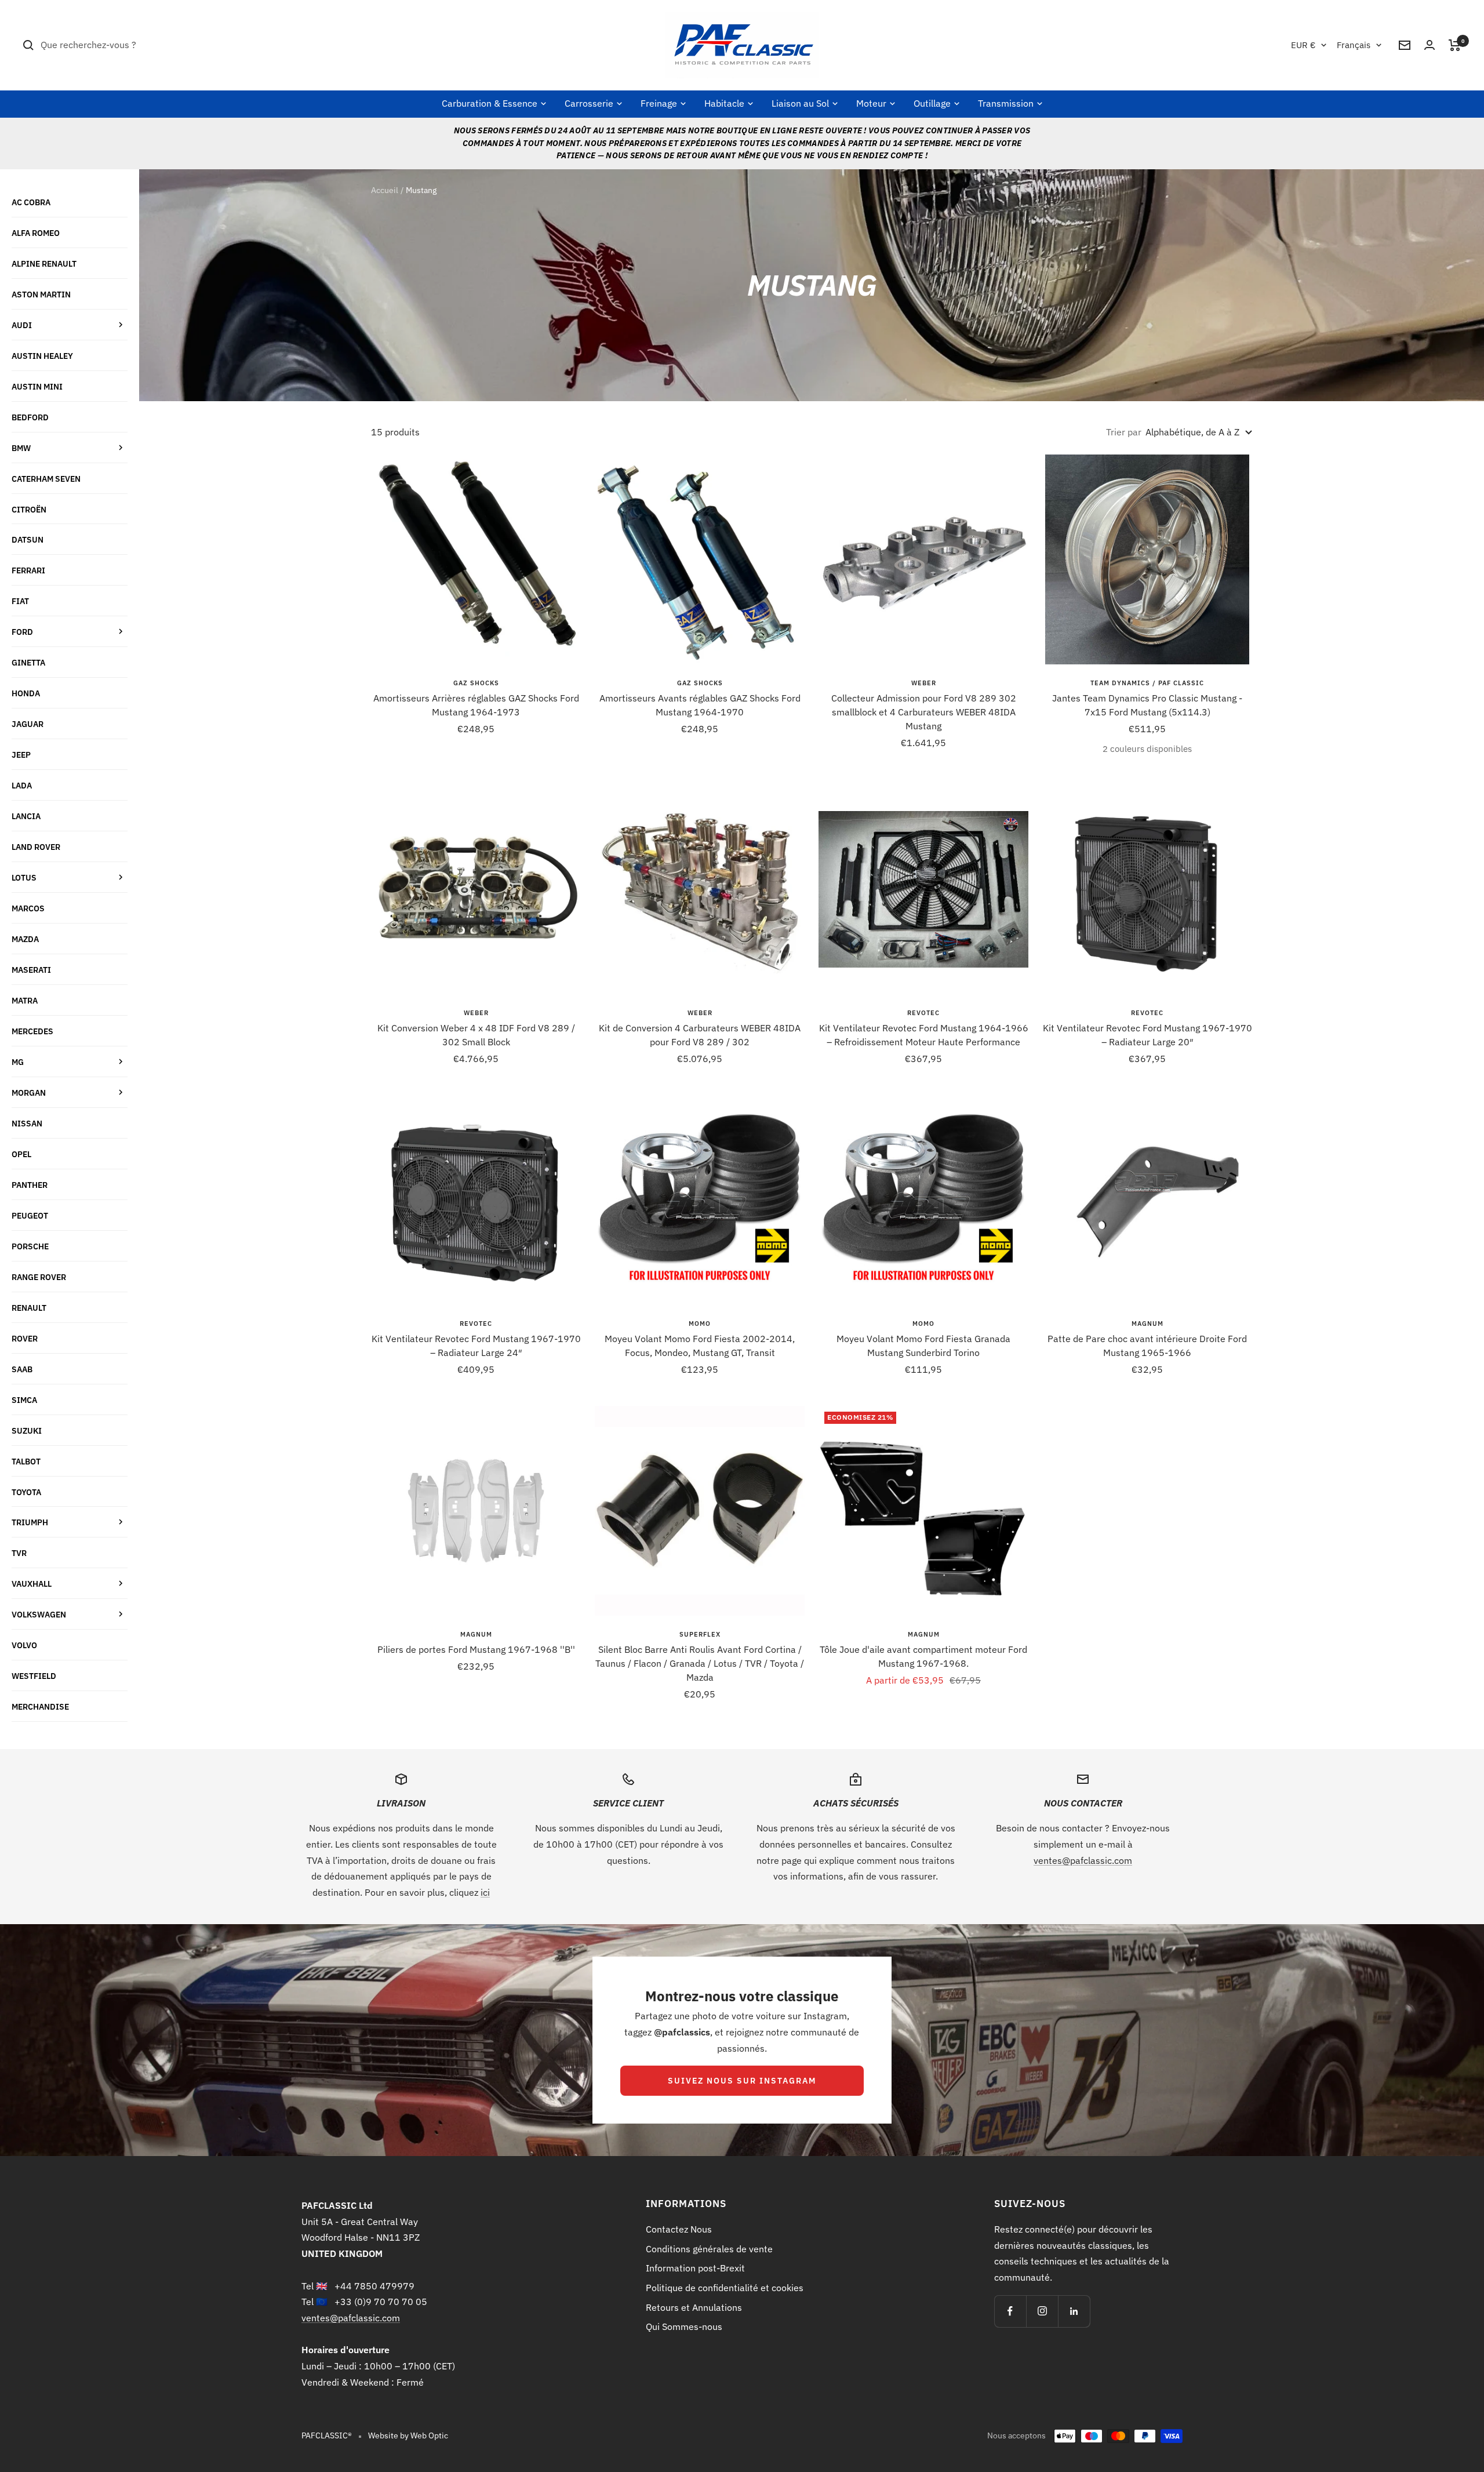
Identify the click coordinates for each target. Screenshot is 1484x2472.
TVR (19, 1553)
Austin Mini (37, 386)
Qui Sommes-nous (684, 2326)
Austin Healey (42, 356)
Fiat (20, 601)
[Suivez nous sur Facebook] (1010, 2311)
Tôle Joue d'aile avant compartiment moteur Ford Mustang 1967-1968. (923, 1656)
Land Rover (36, 847)
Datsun (28, 539)
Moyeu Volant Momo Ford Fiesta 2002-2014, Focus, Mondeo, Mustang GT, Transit (700, 1346)
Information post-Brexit (695, 2268)
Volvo (24, 1645)
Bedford (30, 417)
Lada (22, 785)
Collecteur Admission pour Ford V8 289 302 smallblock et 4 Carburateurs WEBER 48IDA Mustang (924, 712)
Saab (22, 1369)
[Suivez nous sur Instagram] (1042, 2311)
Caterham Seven (46, 479)
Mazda (25, 939)
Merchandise (40, 1706)
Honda (26, 693)
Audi (22, 325)
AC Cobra (31, 202)
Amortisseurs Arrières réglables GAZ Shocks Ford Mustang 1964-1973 (476, 705)
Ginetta (28, 662)
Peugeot (30, 1215)
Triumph (30, 1522)
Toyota (26, 1492)
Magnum (1147, 1324)
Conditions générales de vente (709, 2249)
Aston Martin (41, 294)
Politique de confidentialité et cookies (725, 2288)
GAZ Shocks (476, 683)
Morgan (29, 1093)
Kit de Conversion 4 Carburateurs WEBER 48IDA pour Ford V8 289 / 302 (700, 1035)
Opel (21, 1154)
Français (1354, 45)
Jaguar (28, 724)
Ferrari (28, 570)
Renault (29, 1308)
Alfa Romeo (36, 233)
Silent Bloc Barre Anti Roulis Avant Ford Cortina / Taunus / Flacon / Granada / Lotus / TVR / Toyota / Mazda (700, 1663)
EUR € (1303, 45)
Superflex (700, 1634)
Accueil (385, 190)
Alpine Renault (44, 263)
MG (18, 1062)
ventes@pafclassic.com (1083, 1860)
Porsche (30, 1246)
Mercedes (32, 1031)
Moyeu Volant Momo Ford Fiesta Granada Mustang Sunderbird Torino (923, 1346)
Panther (30, 1185)
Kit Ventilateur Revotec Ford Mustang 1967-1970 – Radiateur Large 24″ (476, 1346)
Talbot (26, 1461)
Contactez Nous (679, 2229)
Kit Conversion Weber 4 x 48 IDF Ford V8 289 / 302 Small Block (476, 1035)
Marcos (28, 908)
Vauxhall (32, 1584)
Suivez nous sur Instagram (742, 2081)
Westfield (34, 1676)
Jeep (21, 755)
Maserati (31, 970)
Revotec (923, 1013)
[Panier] (1455, 45)
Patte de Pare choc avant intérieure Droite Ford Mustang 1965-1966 (1147, 1346)
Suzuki (27, 1431)
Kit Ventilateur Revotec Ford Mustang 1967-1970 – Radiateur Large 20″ (1147, 1035)
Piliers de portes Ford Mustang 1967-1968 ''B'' (476, 1649)
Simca (24, 1400)
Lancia (26, 816)
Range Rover (39, 1277)
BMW (21, 448)
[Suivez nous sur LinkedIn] (1074, 2311)
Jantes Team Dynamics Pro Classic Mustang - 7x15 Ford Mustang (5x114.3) (1147, 705)
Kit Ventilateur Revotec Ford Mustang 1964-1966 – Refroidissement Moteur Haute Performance (924, 1035)
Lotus (24, 877)
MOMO (700, 1324)
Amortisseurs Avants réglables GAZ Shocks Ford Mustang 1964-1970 (700, 705)
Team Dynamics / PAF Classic (1147, 683)
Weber (924, 683)
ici (485, 1892)
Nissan (27, 1123)
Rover (25, 1338)
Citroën (29, 509)
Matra (25, 1000)
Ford (22, 632)
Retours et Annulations (694, 2307)
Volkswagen (39, 1614)
